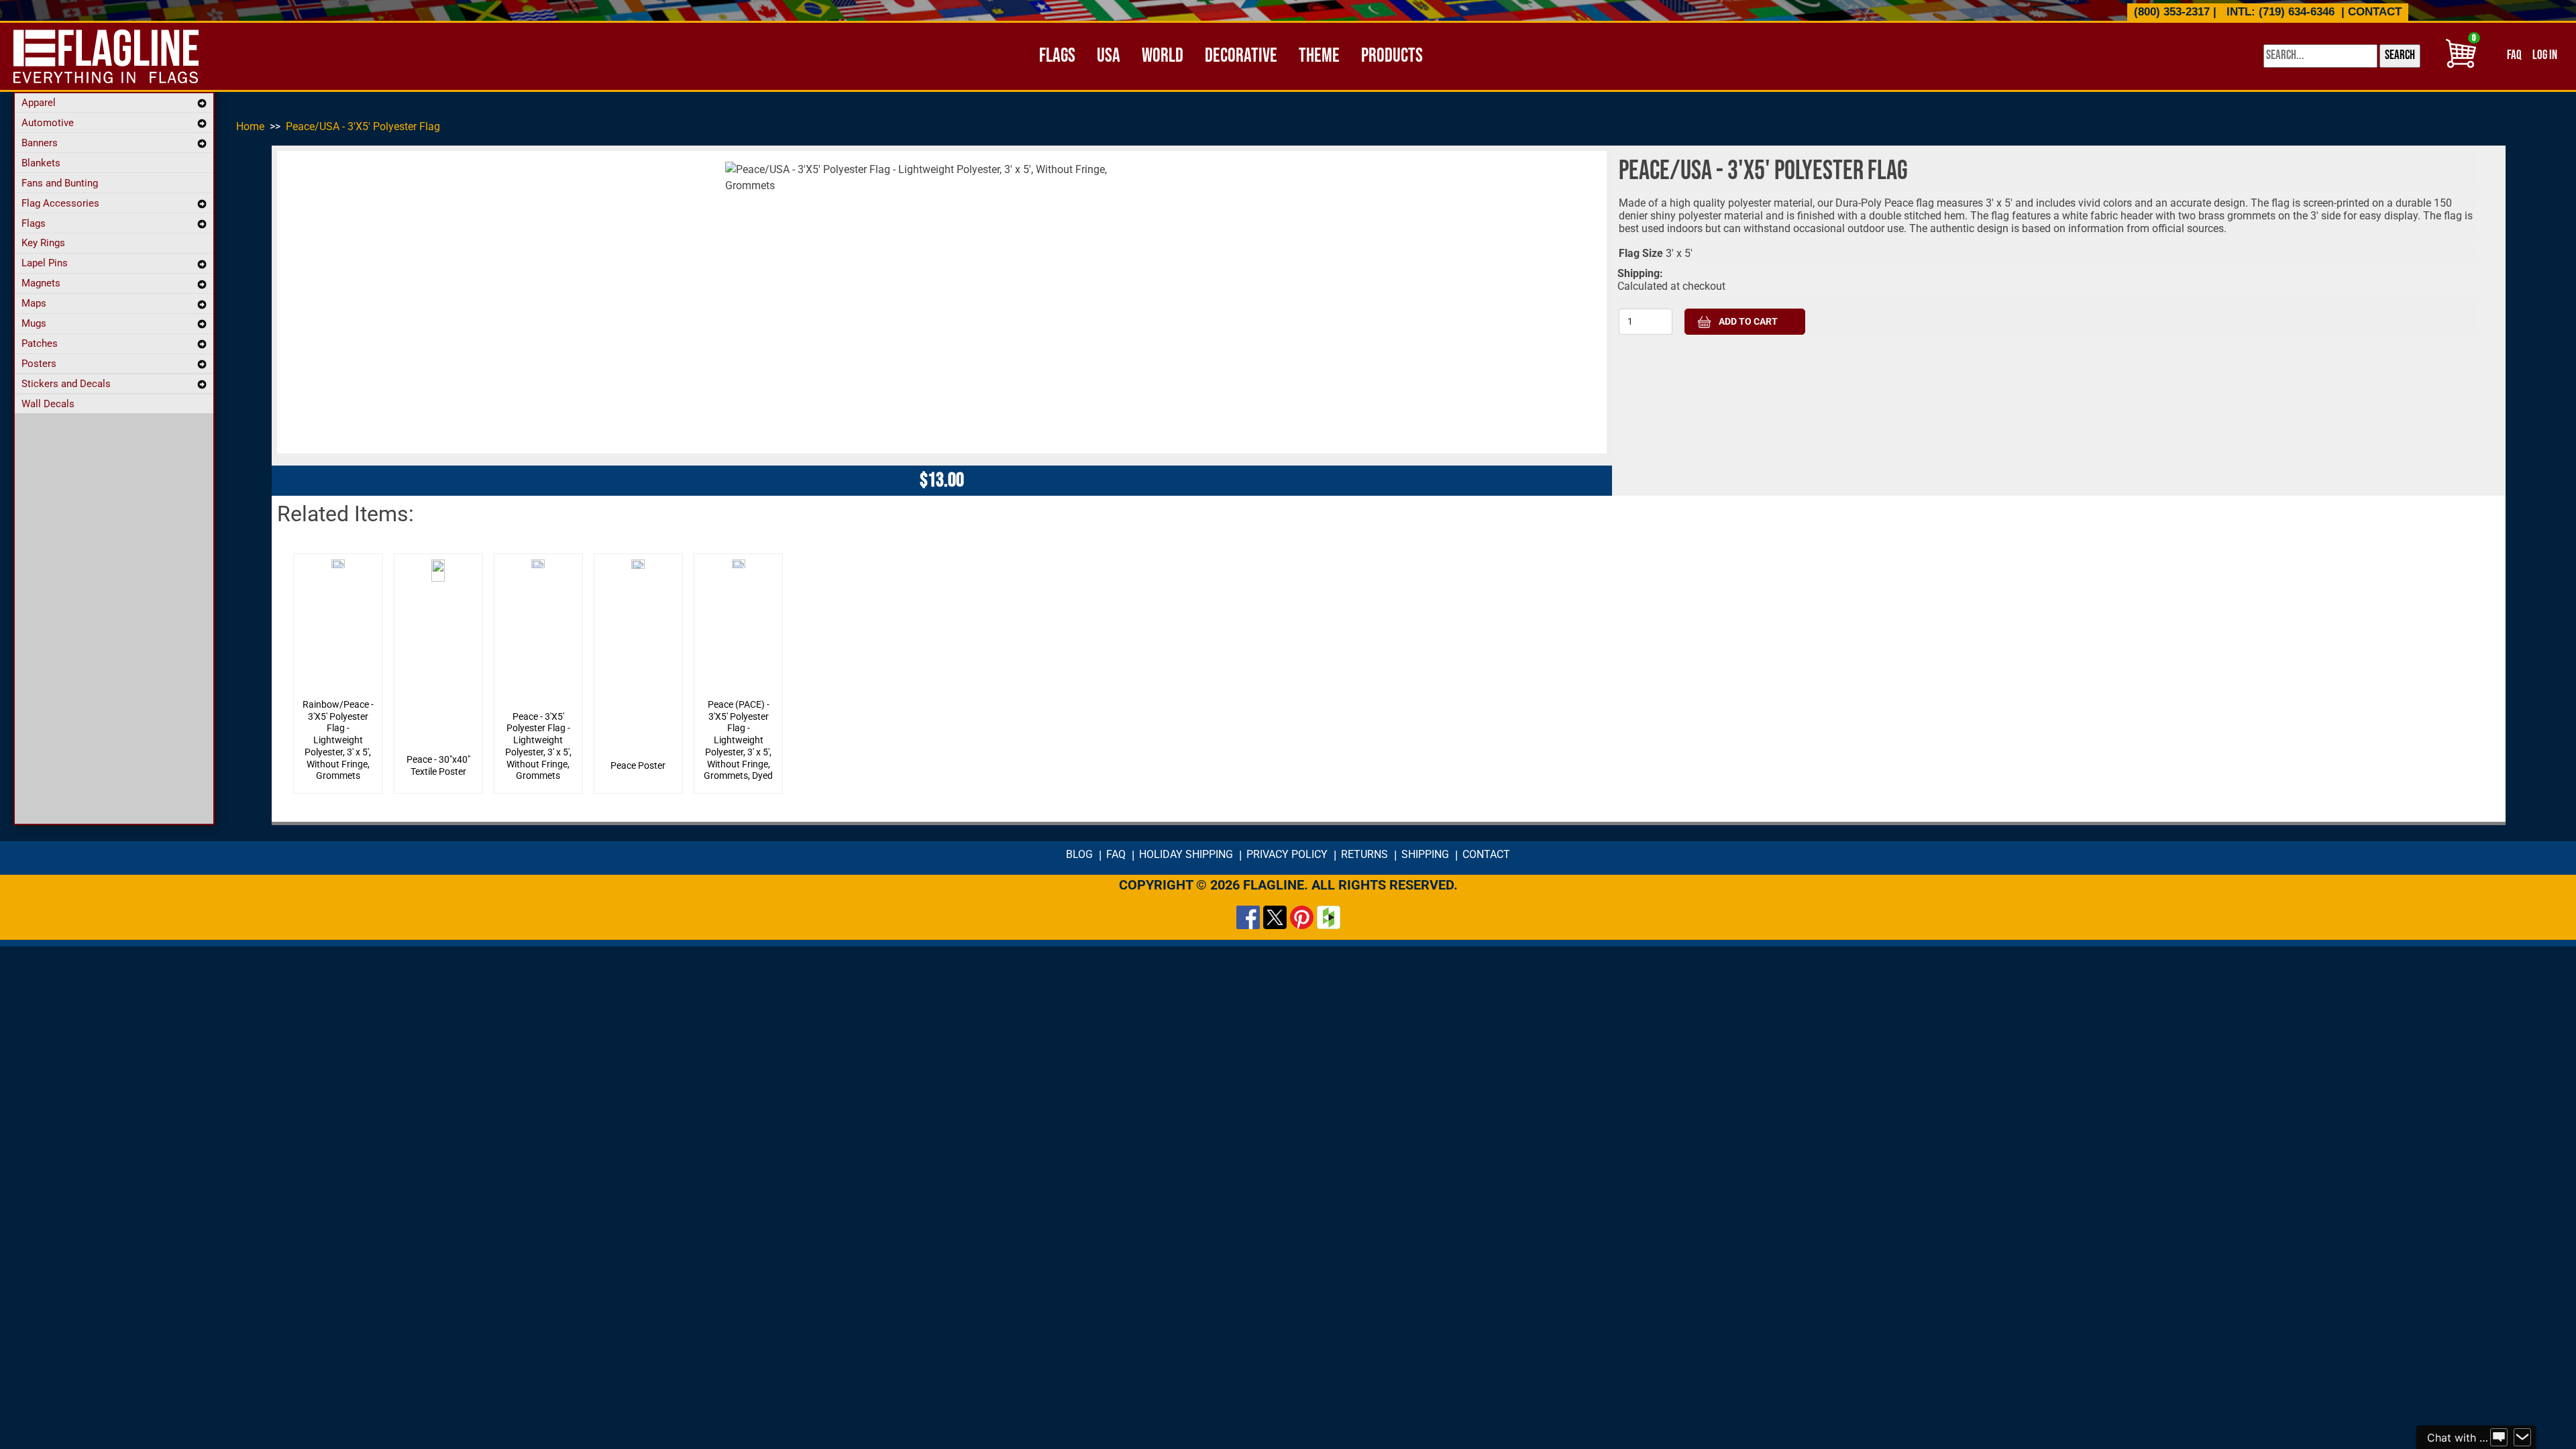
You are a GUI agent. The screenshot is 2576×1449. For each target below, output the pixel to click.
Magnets (41, 283)
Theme (1319, 56)
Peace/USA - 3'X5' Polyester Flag (363, 126)
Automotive (48, 123)
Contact (2375, 12)
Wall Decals (48, 404)
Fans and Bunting (60, 183)
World (1163, 56)
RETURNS (1364, 854)
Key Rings (43, 243)
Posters (39, 364)
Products (1392, 56)
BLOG (1079, 854)
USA (1109, 56)
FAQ (1116, 854)
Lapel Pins (45, 263)
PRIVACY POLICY (1287, 854)
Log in (2545, 55)
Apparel (39, 103)
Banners (40, 143)
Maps (34, 303)
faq (2514, 55)
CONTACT (1486, 854)
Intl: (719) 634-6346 (2280, 12)
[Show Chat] (2499, 1438)
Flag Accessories (60, 203)
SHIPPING (1425, 854)
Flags (1057, 56)
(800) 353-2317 (2172, 12)
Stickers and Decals (66, 384)
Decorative (1241, 56)
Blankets (41, 163)
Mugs (34, 323)
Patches (40, 343)
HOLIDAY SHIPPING (1186, 854)
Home (250, 126)
